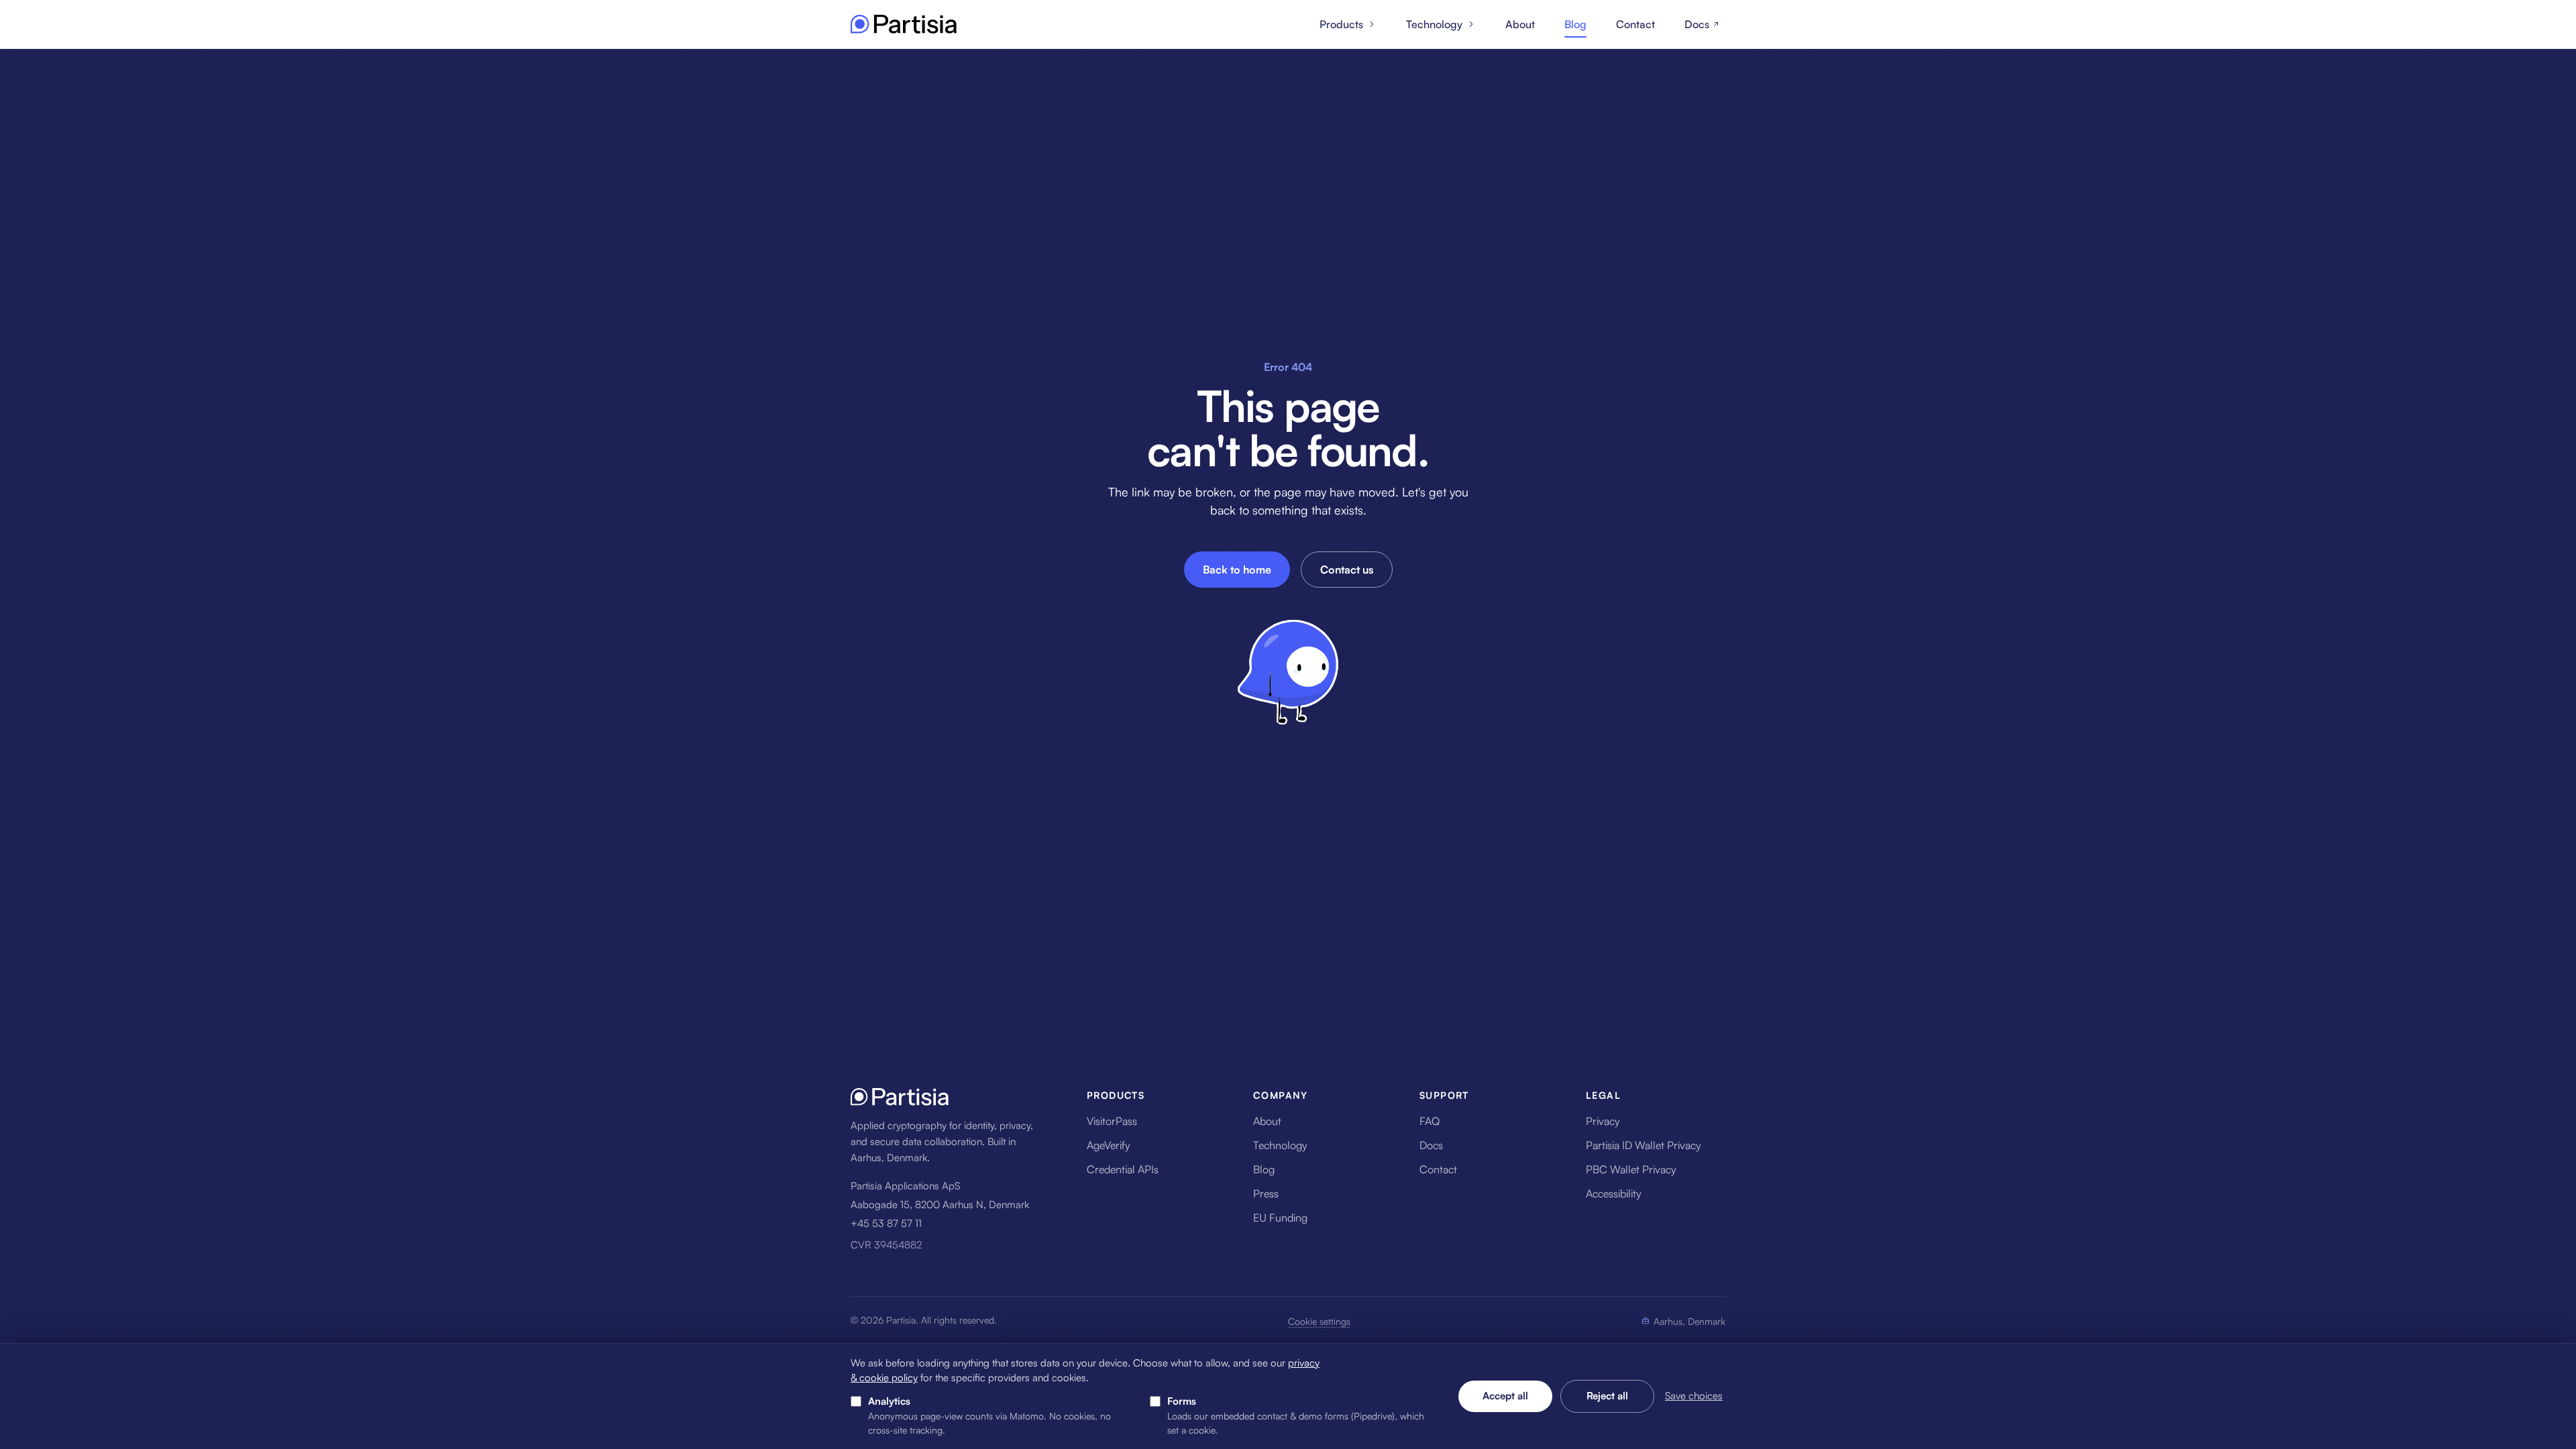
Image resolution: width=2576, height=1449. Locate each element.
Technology (1434, 24)
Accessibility (1614, 1193)
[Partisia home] (904, 24)
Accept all (1505, 1396)
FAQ (1430, 1121)
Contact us (1347, 570)
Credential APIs (1123, 1169)
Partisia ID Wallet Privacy (1644, 1145)
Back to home (1237, 570)
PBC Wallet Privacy (1631, 1169)
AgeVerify (1109, 1145)
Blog (1575, 24)
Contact (1635, 24)
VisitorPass (1112, 1121)
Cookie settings (1319, 1321)
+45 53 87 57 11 (886, 1223)
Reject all (1607, 1396)
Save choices (1694, 1396)
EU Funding (1280, 1218)
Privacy (1603, 1121)
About (1520, 24)
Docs (1697, 24)
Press (1266, 1193)
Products (1341, 24)
